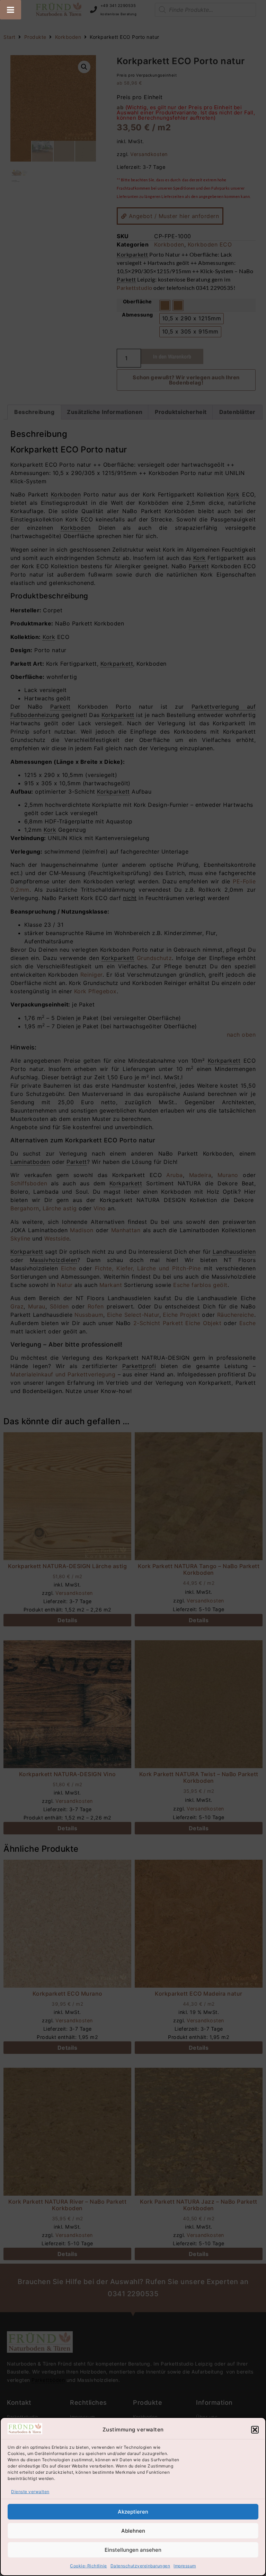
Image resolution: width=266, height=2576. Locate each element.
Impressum (185, 2566)
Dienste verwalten (30, 2492)
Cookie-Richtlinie (88, 2566)
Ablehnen (133, 2531)
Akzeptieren (133, 2512)
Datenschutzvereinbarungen (140, 2566)
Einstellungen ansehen (133, 2550)
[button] (255, 2430)
